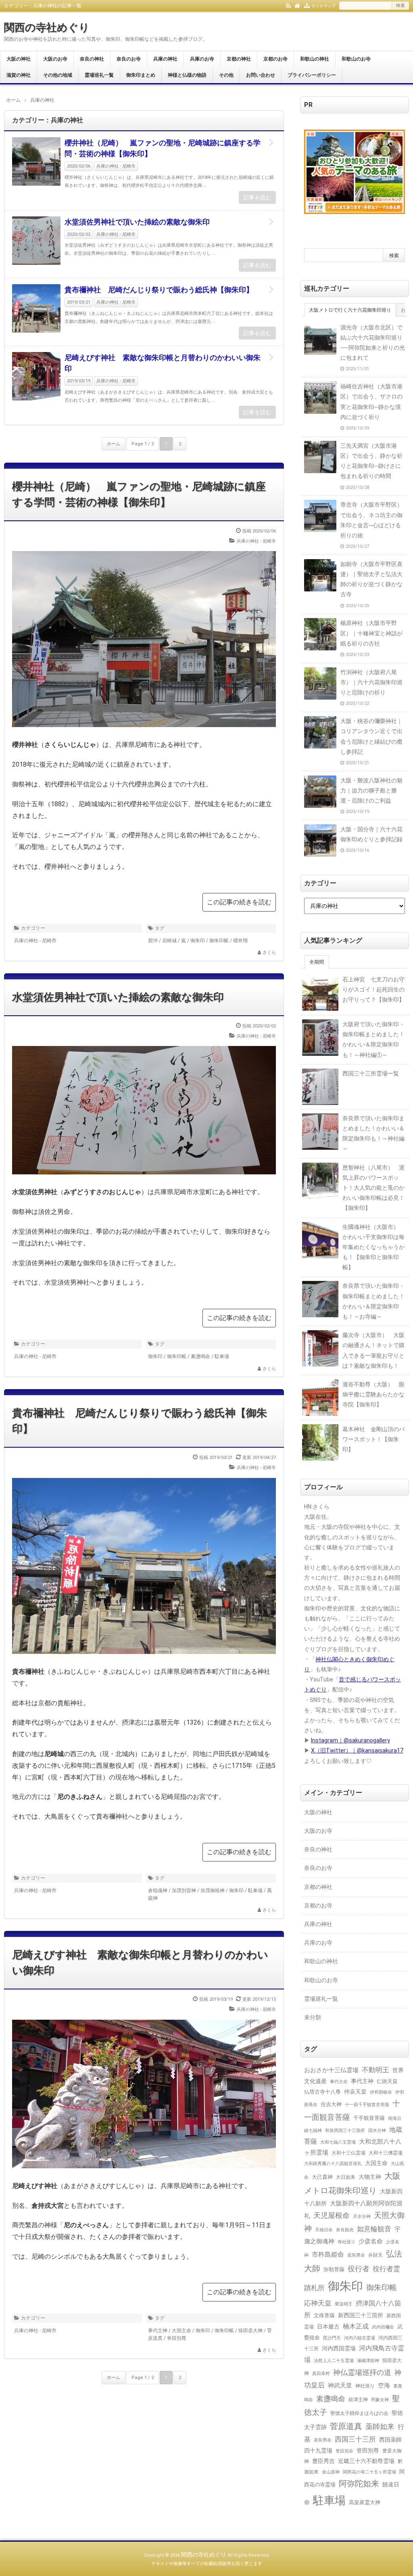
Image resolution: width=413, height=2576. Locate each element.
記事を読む (257, 197)
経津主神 (358, 2400)
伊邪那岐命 (381, 2092)
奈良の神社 (92, 59)
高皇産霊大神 (365, 2502)
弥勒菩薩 (334, 2269)
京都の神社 (239, 59)
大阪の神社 (19, 59)
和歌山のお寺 (356, 59)
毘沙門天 (332, 2338)
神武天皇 (340, 2385)
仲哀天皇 (355, 2092)
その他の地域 (58, 75)
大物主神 (370, 2177)
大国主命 (181, 2331)
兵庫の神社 (165, 59)
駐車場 (222, 1356)
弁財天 (375, 2255)
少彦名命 (371, 2241)
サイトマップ (323, 6)
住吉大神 (331, 2104)
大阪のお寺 (55, 59)
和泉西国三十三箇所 (345, 2130)
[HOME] (297, 5)
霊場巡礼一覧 (99, 75)
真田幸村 (321, 2374)
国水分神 (377, 2130)
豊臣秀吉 (323, 2461)
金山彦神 (331, 2472)
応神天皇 (318, 2303)
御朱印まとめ (141, 75)
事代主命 (339, 2081)
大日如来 (346, 2177)
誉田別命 (344, 2451)
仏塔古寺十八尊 (322, 2092)
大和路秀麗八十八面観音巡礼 (333, 2164)
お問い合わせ (261, 75)
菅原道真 (346, 2426)
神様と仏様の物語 (187, 75)
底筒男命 (356, 2255)
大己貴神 (322, 2177)
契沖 (153, 941)
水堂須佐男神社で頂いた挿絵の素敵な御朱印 (137, 222)
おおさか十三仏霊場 (331, 2070)
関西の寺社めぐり (47, 27)
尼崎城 (169, 941)
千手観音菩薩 (369, 2118)
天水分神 (362, 2216)
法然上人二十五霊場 (334, 2360)
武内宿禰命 (383, 2327)
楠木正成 (356, 2327)
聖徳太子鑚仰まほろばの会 (359, 2413)
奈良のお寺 (129, 59)
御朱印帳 (219, 941)
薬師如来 (380, 2426)
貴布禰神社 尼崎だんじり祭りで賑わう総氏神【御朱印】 (159, 290)
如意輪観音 (374, 2229)
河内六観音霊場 (360, 2338)
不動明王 (375, 2070)
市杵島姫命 (328, 2255)
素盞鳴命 (200, 1356)
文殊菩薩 (324, 2315)
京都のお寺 (275, 59)
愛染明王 (344, 2304)
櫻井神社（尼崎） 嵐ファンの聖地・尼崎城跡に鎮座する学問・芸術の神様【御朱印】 (163, 148)
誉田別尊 (177, 2338)
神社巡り (365, 2386)
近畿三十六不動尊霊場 (366, 2461)
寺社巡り (346, 2242)
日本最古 (328, 2327)
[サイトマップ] (307, 5)
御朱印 (198, 941)
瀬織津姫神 (368, 2360)
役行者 (359, 2269)
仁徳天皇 (387, 2081)
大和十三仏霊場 (348, 2153)
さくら (269, 953)
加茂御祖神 (213, 1891)
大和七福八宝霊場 (338, 2142)
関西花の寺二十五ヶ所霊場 (369, 2472)
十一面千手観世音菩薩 (367, 2104)
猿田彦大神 (250, 2331)
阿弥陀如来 (359, 2484)
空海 (384, 2385)
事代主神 (158, 2331)
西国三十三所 (355, 2439)
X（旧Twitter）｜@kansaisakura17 (357, 1750)
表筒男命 (323, 2440)
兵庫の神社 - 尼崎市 (116, 166)
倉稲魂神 (158, 1891)
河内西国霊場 (339, 2348)
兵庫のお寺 (202, 59)
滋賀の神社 (19, 75)
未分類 (313, 2017)
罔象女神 (380, 2400)
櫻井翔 (240, 941)
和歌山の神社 (315, 59)
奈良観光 (345, 2230)
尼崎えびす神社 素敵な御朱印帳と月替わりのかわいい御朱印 (163, 363)
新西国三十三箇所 (361, 2315)
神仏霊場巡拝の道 (362, 2372)
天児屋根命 (332, 2215)
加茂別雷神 (184, 1891)
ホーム (114, 444)
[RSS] (288, 5)
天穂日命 (324, 2230)
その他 (226, 75)
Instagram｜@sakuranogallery (350, 1740)
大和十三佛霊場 (386, 2153)
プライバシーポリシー (312, 75)
